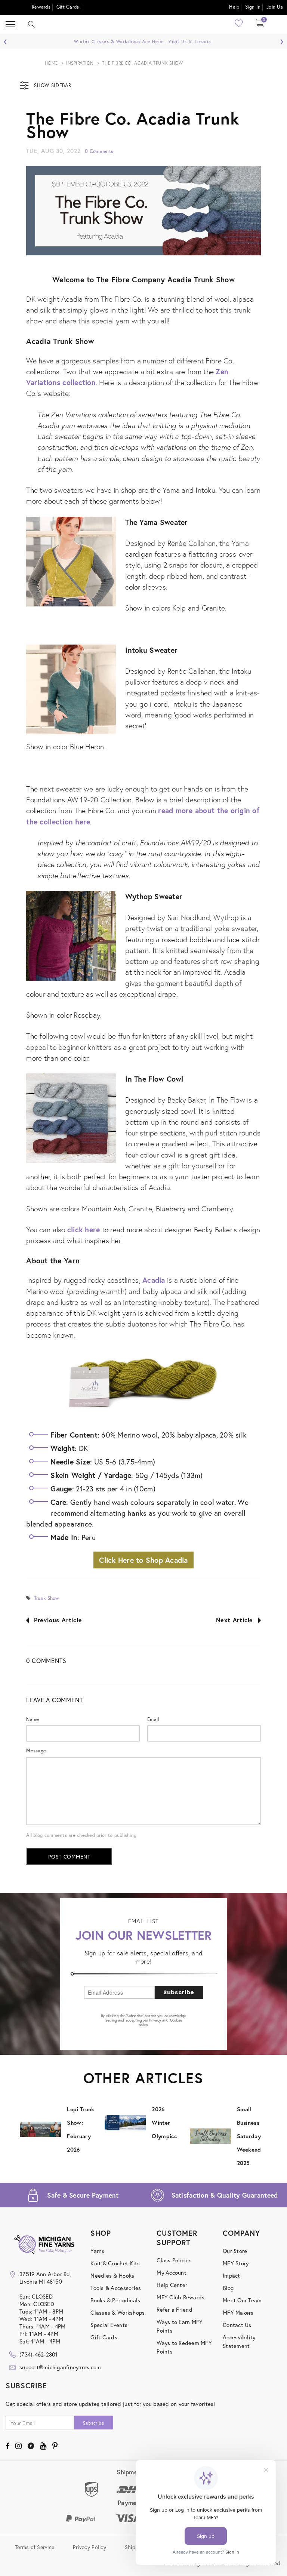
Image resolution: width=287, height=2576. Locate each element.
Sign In (253, 7)
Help (234, 7)
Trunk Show (47, 1598)
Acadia (154, 1280)
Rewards (41, 7)
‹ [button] (5, 40)
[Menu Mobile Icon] (10, 24)
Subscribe (179, 1992)
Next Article (235, 1620)
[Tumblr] (31, 2446)
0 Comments (99, 151)
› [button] (282, 40)
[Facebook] (7, 2446)
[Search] (31, 24)
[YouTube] (43, 2446)
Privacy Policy (90, 2547)
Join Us (275, 7)
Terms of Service (35, 2547)
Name (33, 1719)
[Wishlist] (239, 26)
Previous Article (58, 1620)
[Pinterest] (55, 2446)
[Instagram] (18, 2446)
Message (36, 1751)
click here (84, 1229)
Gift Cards (68, 7)
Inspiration (80, 63)
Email (153, 1719)
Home (51, 63)
